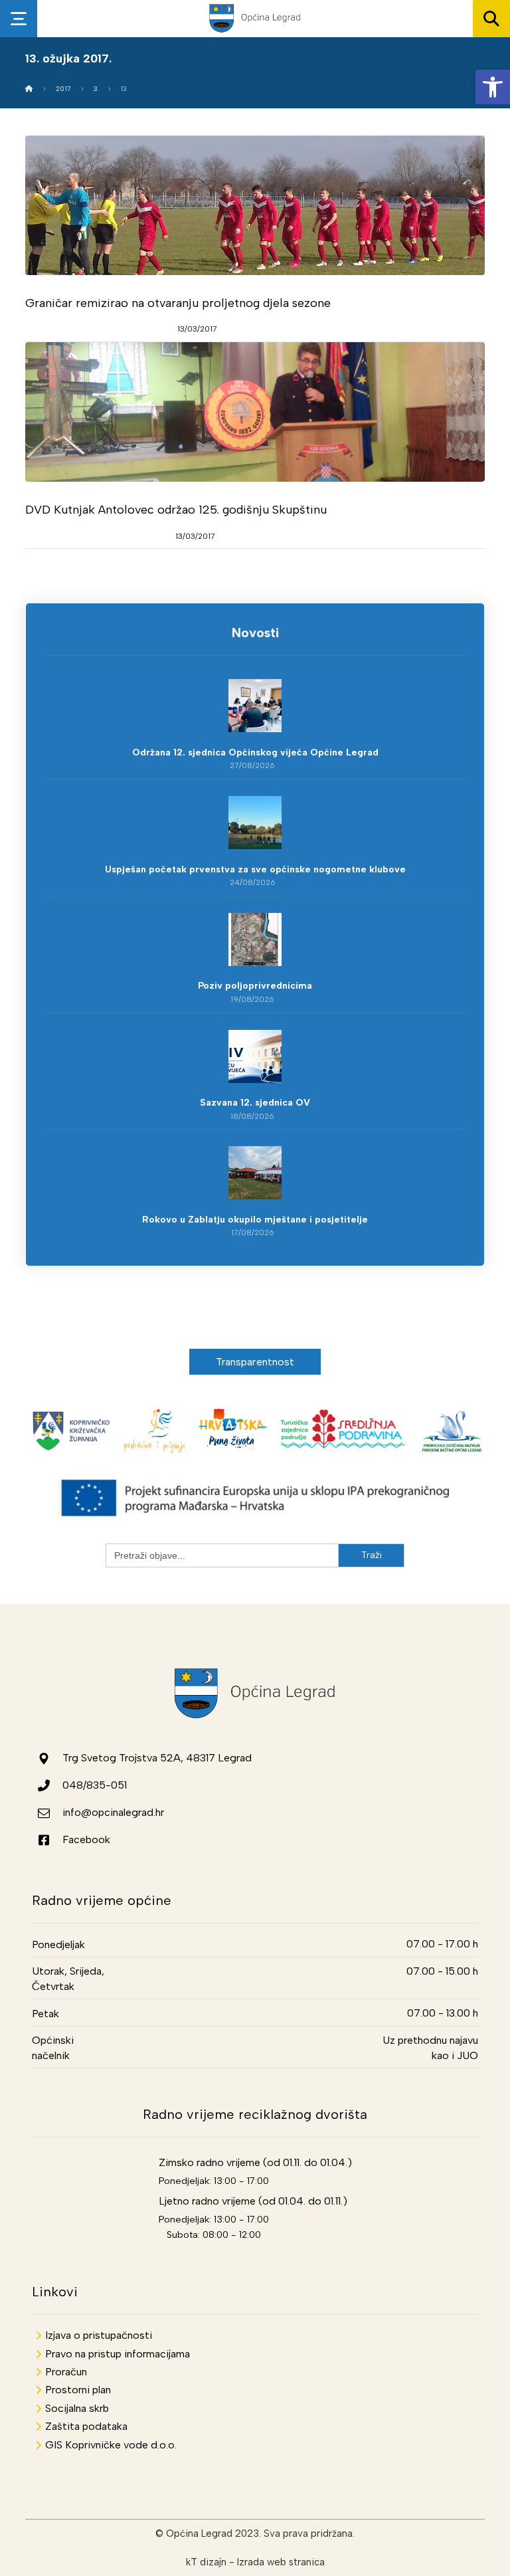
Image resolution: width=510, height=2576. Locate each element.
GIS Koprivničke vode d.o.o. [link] (111, 2445)
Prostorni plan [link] (78, 2390)
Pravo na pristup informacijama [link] (118, 2354)
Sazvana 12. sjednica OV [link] (255, 1103)
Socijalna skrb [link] (77, 2408)
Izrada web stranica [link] (281, 2562)
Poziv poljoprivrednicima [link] (255, 986)
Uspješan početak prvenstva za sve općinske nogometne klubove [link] (255, 869)
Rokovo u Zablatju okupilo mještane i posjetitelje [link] (255, 1220)
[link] (493, 87)
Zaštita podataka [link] (86, 2426)
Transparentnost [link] (255, 1362)
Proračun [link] (66, 2372)
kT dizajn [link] (206, 2562)
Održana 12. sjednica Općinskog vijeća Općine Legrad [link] (255, 752)
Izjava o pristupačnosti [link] (99, 2335)
